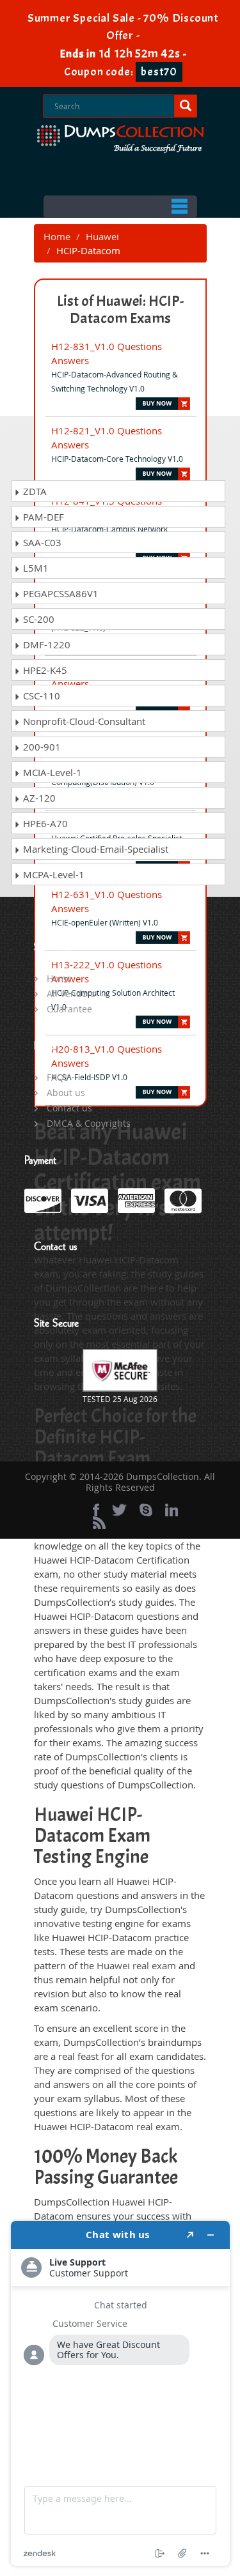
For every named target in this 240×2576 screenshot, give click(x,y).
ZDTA (34, 491)
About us (66, 1093)
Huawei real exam (136, 1965)
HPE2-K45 (44, 670)
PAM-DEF (42, 517)
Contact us (69, 1108)
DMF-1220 (45, 644)
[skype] (146, 1510)
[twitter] (119, 1510)
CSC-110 (40, 696)
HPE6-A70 (44, 823)
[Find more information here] (120, 2393)
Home (57, 236)
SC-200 (37, 619)
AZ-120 (38, 798)
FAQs (58, 1077)
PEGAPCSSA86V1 (60, 593)
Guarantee (69, 1009)
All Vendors (71, 994)
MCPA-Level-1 (52, 874)
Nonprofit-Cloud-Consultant (83, 721)
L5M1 (35, 568)
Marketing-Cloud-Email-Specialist (94, 849)
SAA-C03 (41, 542)
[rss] (99, 1523)
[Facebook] (96, 1510)
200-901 (41, 747)
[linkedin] (172, 1510)
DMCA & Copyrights (89, 1123)
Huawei (102, 236)
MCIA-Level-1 (51, 772)
